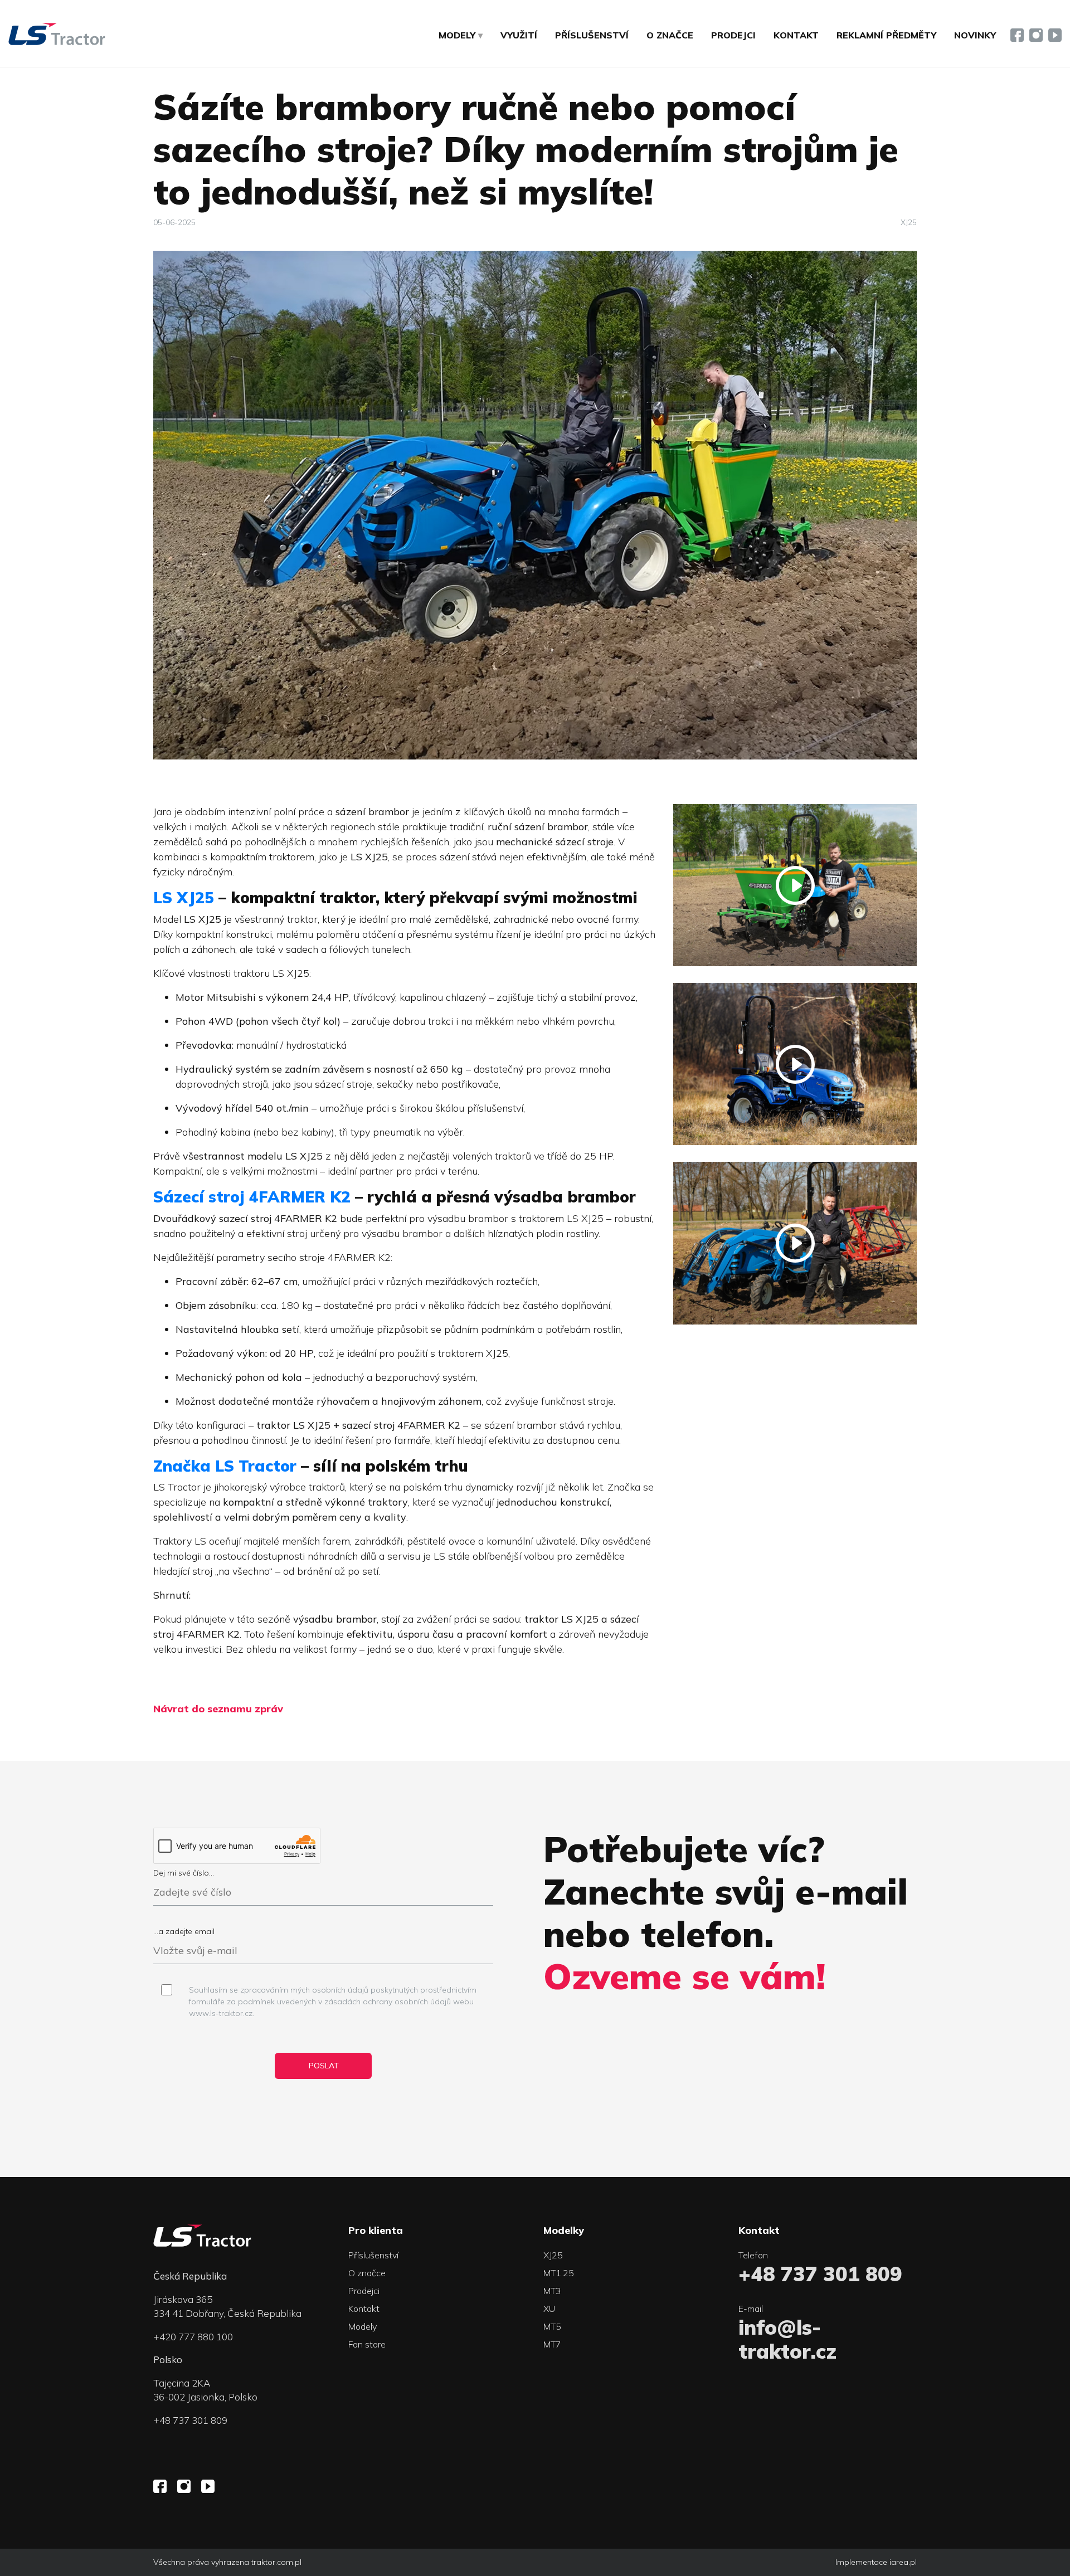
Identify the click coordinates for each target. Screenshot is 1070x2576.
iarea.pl (903, 2562)
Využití (519, 35)
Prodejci (733, 35)
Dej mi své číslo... (184, 1873)
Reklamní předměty (886, 35)
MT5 (552, 2326)
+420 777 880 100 (193, 2337)
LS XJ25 (184, 897)
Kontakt (796, 35)
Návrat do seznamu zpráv (218, 1709)
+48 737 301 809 (190, 2420)
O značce (670, 35)
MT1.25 (559, 2273)
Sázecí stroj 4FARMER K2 (252, 1197)
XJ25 (909, 222)
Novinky (975, 35)
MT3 (552, 2291)
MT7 (552, 2344)
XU (549, 2309)
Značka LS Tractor (225, 1466)
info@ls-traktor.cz (787, 2339)
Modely (363, 2326)
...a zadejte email (184, 1931)
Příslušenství (592, 35)
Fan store (367, 2344)
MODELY (457, 35)
